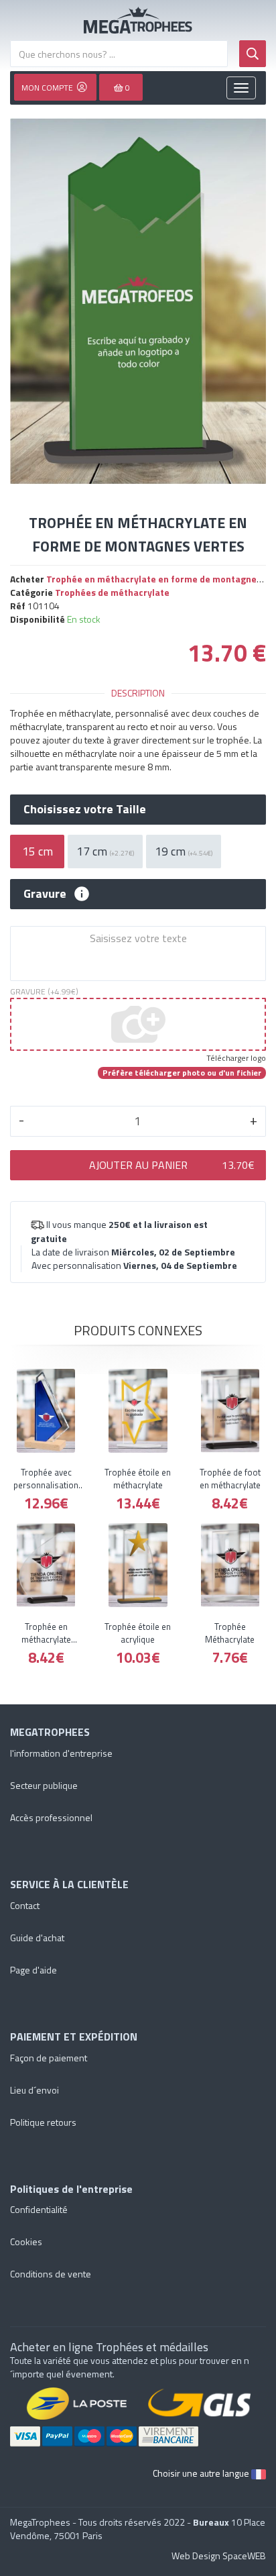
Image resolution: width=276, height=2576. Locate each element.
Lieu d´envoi (34, 2090)
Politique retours (43, 2122)
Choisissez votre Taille (85, 809)
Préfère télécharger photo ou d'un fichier (182, 1073)
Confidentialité (39, 2209)
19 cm (184, 851)
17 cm (105, 851)
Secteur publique (44, 1785)
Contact (25, 1905)
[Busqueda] (253, 54)
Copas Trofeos (138, 20)
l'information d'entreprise (61, 1753)
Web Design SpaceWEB (219, 2556)
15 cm (38, 851)
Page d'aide (33, 1970)
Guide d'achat (37, 1938)
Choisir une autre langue (202, 2473)
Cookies (26, 2242)
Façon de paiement (49, 2058)
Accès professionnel (51, 1817)
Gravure (45, 894)
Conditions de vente (51, 2274)
